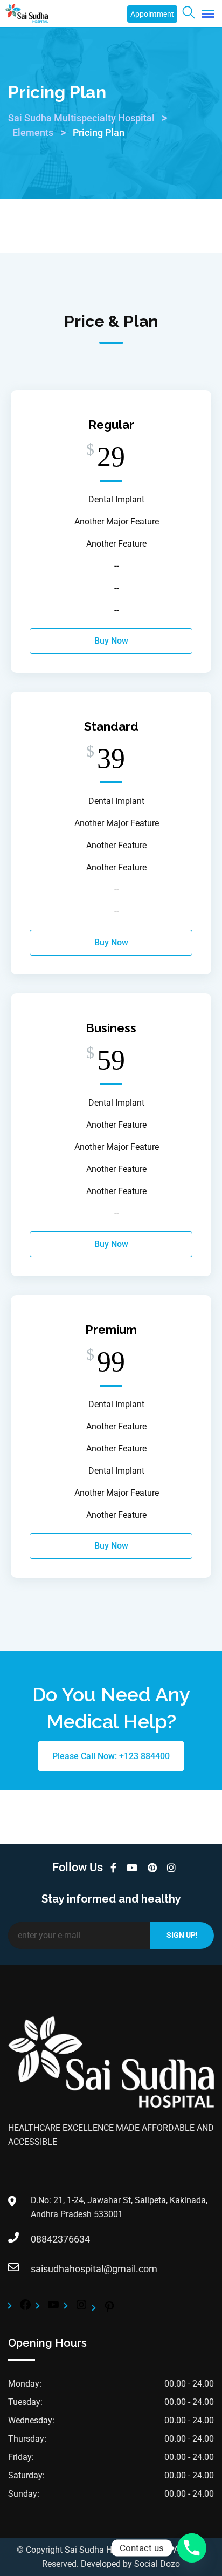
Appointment (152, 14)
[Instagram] (81, 2308)
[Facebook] (25, 2308)
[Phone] (192, 2548)
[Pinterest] (109, 2310)
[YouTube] (53, 2308)
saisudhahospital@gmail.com (41, 2269)
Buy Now (111, 641)
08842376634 (41, 2239)
